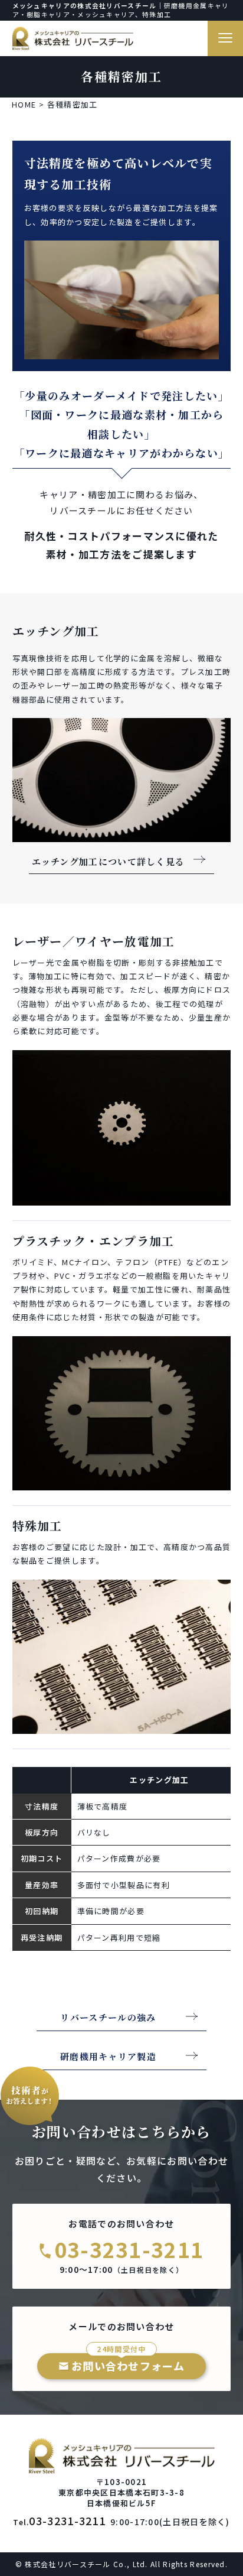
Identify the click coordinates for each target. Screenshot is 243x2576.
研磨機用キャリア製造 (108, 2057)
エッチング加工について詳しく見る (109, 862)
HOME (24, 104)
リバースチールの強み (108, 2018)
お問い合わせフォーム (128, 2363)
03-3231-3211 (129, 2249)
